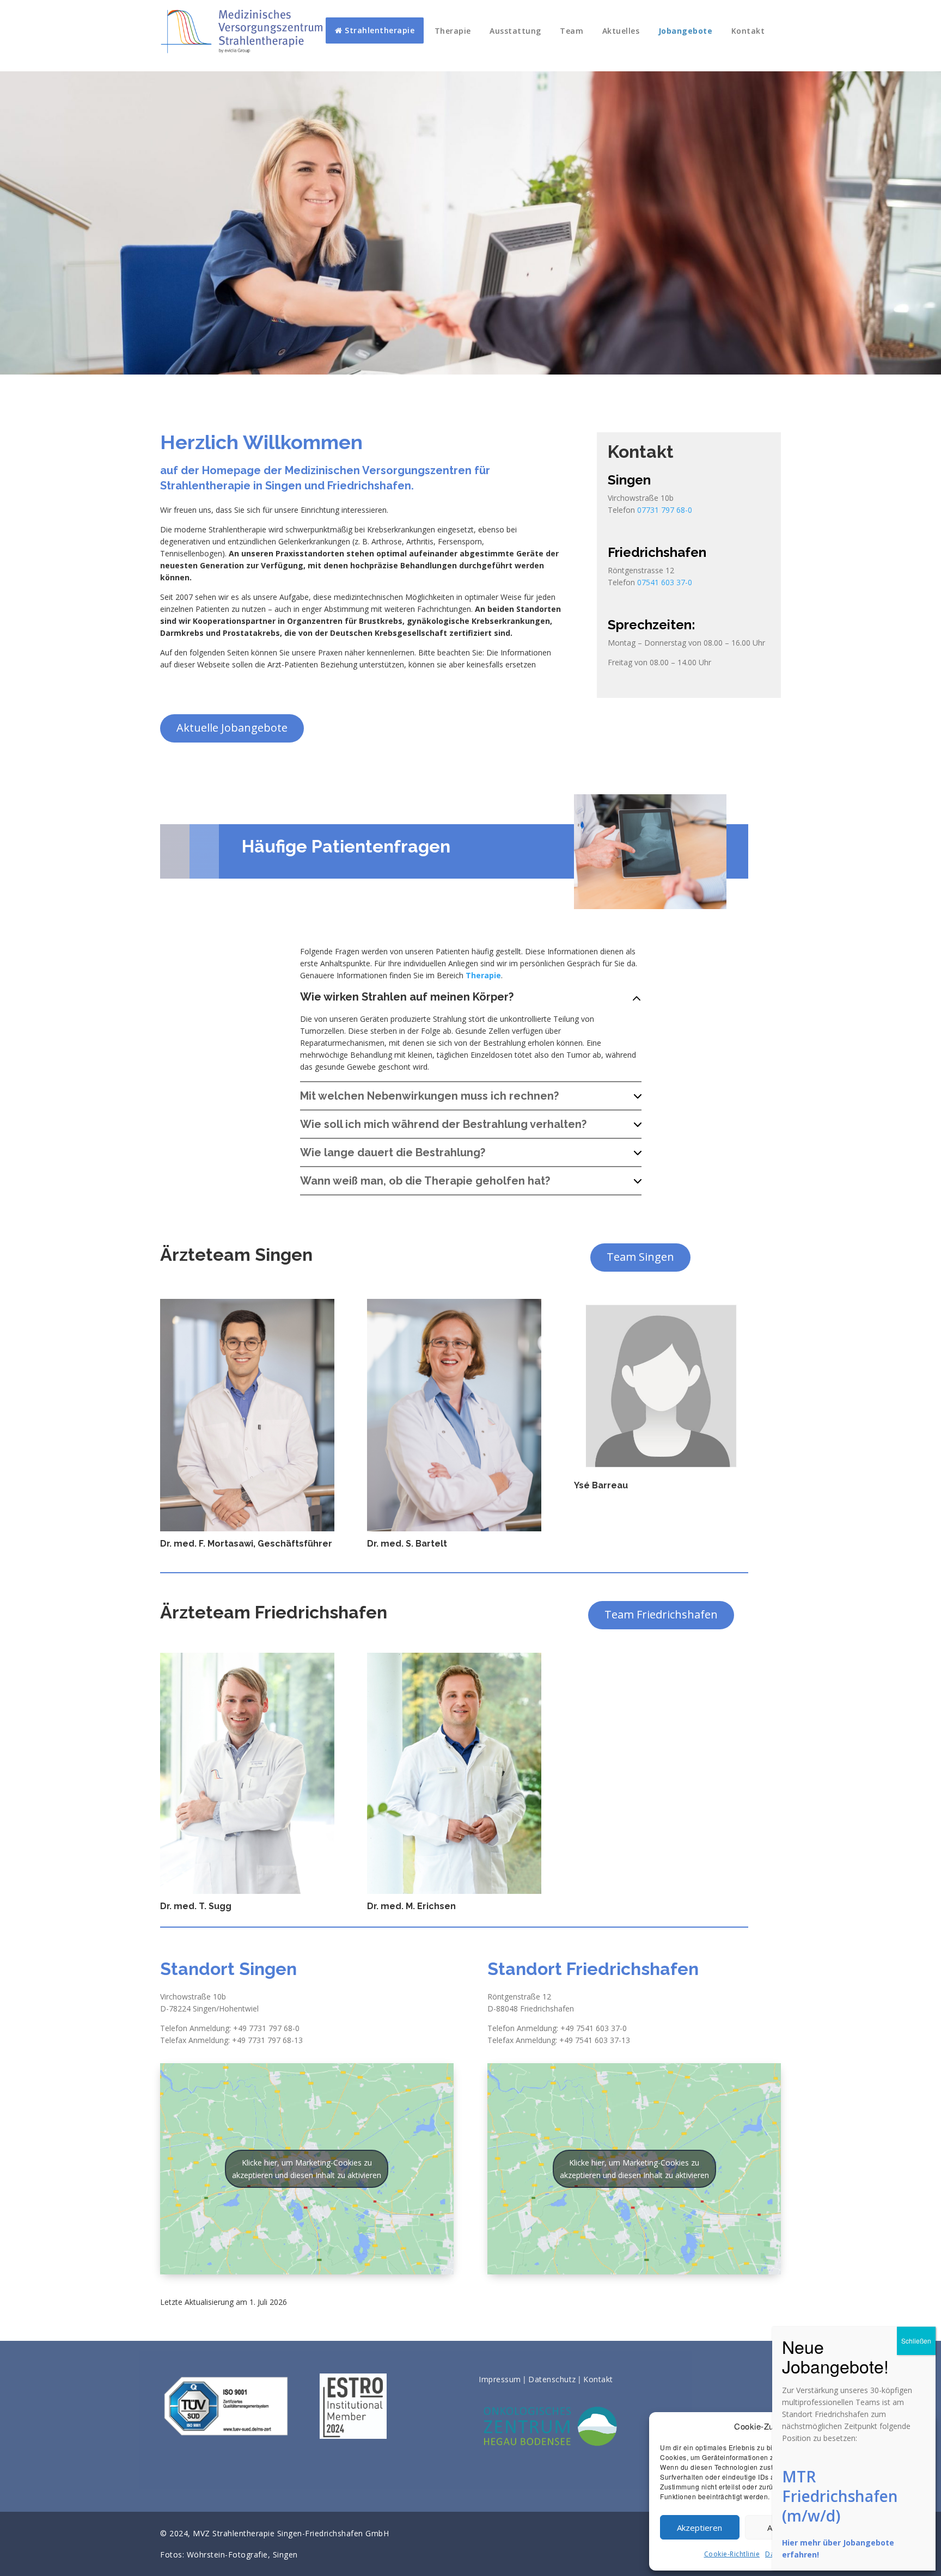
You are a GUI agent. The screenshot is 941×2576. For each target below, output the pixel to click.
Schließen (916, 2341)
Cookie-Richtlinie (732, 2554)
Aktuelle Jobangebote (232, 728)
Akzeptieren (699, 2528)
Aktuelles (621, 31)
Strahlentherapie (379, 30)
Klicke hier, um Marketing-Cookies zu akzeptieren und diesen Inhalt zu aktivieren (307, 2169)
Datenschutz (552, 2379)
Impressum (500, 2379)
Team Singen (640, 1257)
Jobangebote (686, 31)
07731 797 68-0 (665, 510)
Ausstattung (515, 31)
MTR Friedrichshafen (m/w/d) (840, 2496)
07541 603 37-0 (665, 582)
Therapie (453, 31)
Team (572, 31)
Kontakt (748, 31)
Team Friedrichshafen (661, 1614)
